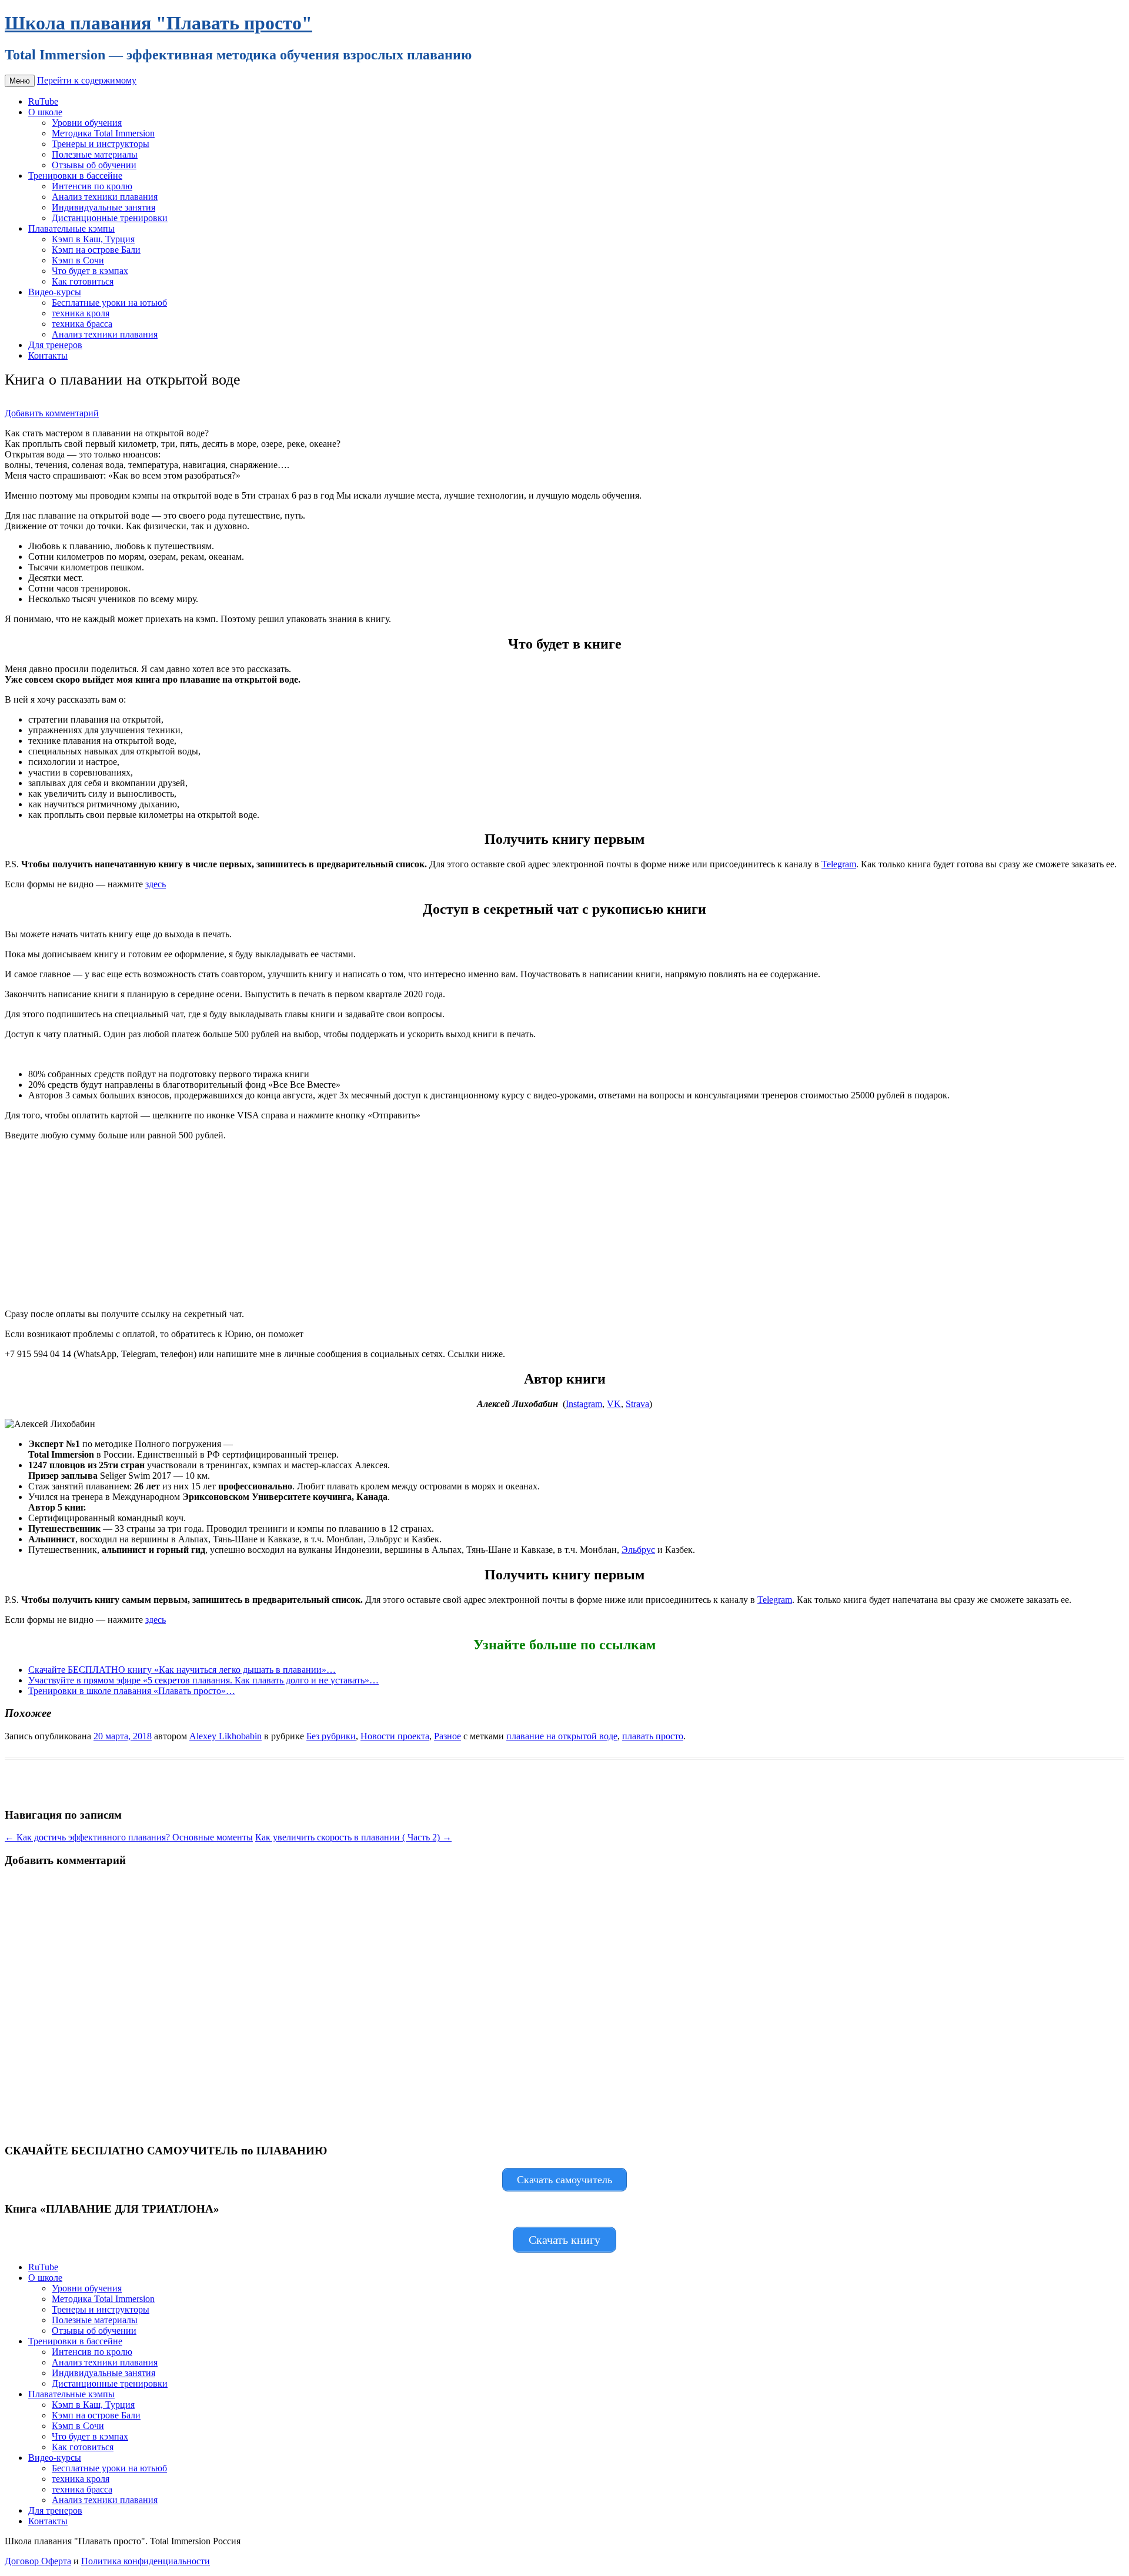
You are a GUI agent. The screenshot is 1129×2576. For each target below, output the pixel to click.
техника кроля (81, 313)
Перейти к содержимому (87, 80)
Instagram (584, 1404)
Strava (637, 1404)
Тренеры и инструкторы (101, 144)
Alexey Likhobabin (226, 1736)
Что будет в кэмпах (90, 271)
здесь (156, 884)
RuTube (43, 101)
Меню (20, 81)
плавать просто (653, 1736)
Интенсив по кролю (92, 186)
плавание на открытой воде (562, 1736)
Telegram (839, 864)
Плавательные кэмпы (71, 228)
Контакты (48, 355)
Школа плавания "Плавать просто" (158, 23)
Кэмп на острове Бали (96, 250)
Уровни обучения (87, 123)
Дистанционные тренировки (110, 218)
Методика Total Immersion (103, 133)
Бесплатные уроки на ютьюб (109, 303)
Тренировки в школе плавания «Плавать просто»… (132, 1691)
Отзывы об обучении (94, 165)
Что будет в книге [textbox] (565, 644)
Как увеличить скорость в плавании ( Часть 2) (353, 1837)
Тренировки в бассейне (75, 176)
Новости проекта (395, 1736)
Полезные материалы (95, 154)
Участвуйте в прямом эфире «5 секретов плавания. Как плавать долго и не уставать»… (203, 1680)
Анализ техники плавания (105, 197)
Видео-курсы (55, 292)
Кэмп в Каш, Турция (93, 239)
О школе (45, 112)
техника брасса (82, 324)
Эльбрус (638, 1550)
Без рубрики (331, 1736)
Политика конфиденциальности (146, 2561)
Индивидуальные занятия (103, 207)
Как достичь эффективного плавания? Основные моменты (129, 1837)
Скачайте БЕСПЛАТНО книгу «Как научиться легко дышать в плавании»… (182, 1670)
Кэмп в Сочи (78, 260)
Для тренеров (55, 345)
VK (614, 1404)
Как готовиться (83, 281)
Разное (447, 1736)
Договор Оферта (38, 2561)
